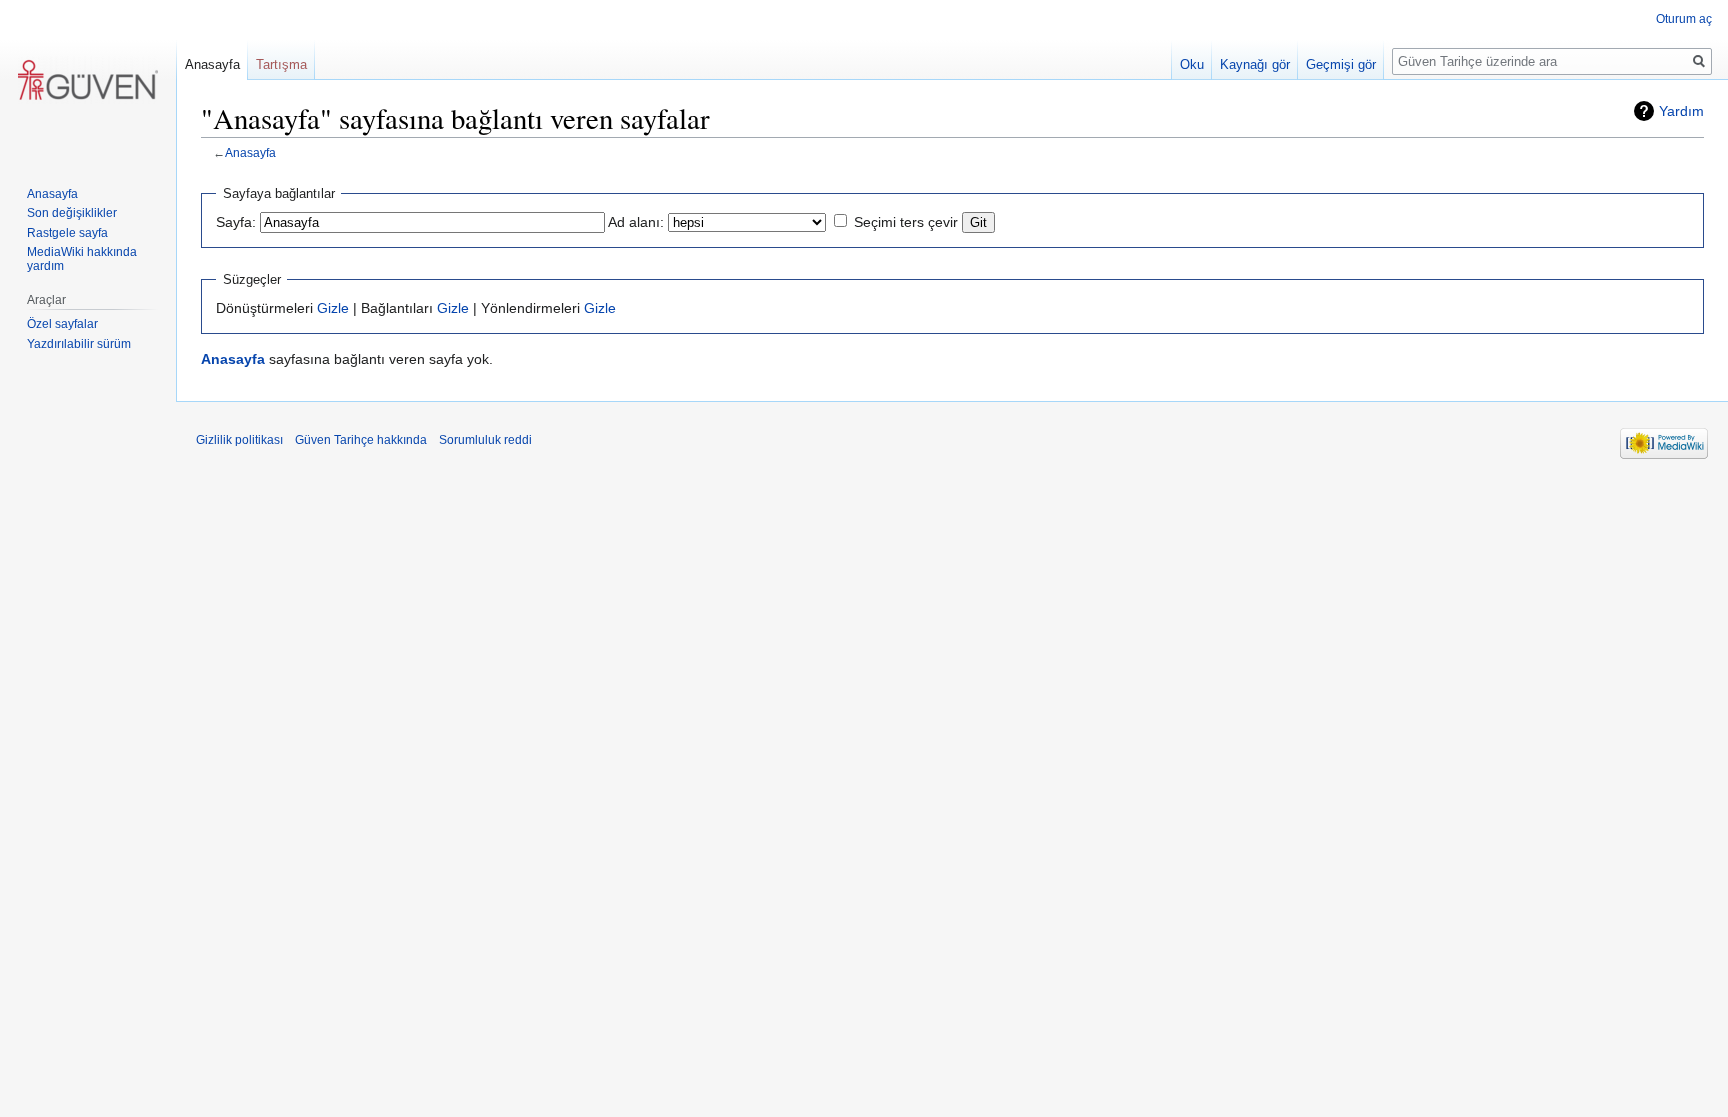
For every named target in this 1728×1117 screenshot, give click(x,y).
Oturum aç (1684, 19)
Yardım (1681, 111)
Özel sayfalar (62, 324)
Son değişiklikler (72, 213)
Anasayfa (250, 152)
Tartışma (281, 64)
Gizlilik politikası (239, 440)
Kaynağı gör (1255, 64)
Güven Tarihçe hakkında (361, 440)
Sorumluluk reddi (485, 440)
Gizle (333, 308)
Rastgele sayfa (67, 233)
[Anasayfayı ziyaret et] (88, 80)
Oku (1192, 64)
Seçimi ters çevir (906, 222)
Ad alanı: (636, 222)
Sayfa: (236, 222)
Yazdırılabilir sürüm (79, 344)
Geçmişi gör (1341, 64)
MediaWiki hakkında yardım (82, 259)
